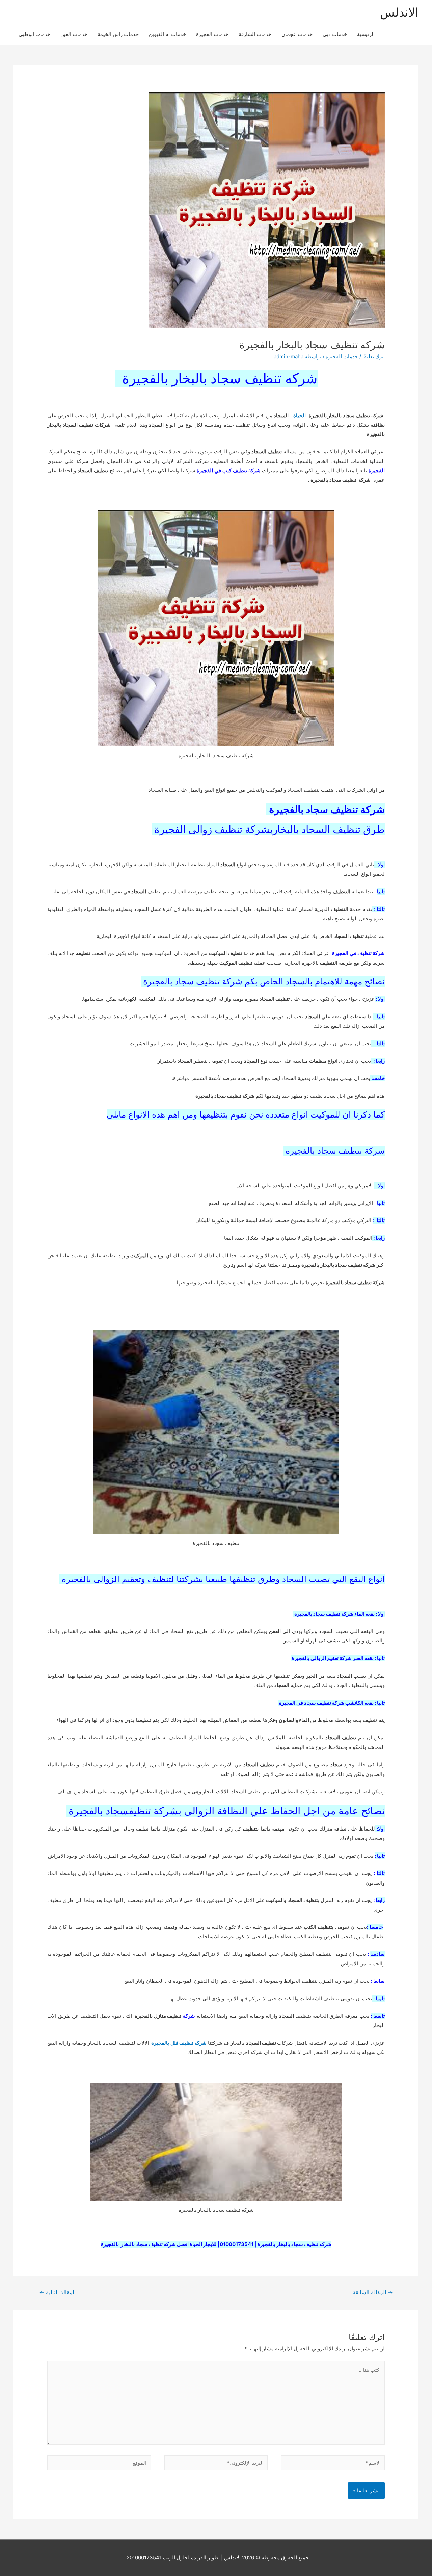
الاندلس (399, 12)
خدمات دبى (335, 34)
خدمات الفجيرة (212, 34)
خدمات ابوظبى (34, 34)
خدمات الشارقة (255, 34)
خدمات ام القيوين (167, 34)
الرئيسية (366, 34)
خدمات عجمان (297, 34)
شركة (189, 2016)
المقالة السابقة (373, 2293)
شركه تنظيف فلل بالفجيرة (179, 2043)
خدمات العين (74, 34)
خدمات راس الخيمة (118, 34)
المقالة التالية (57, 2293)
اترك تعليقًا (374, 356)
